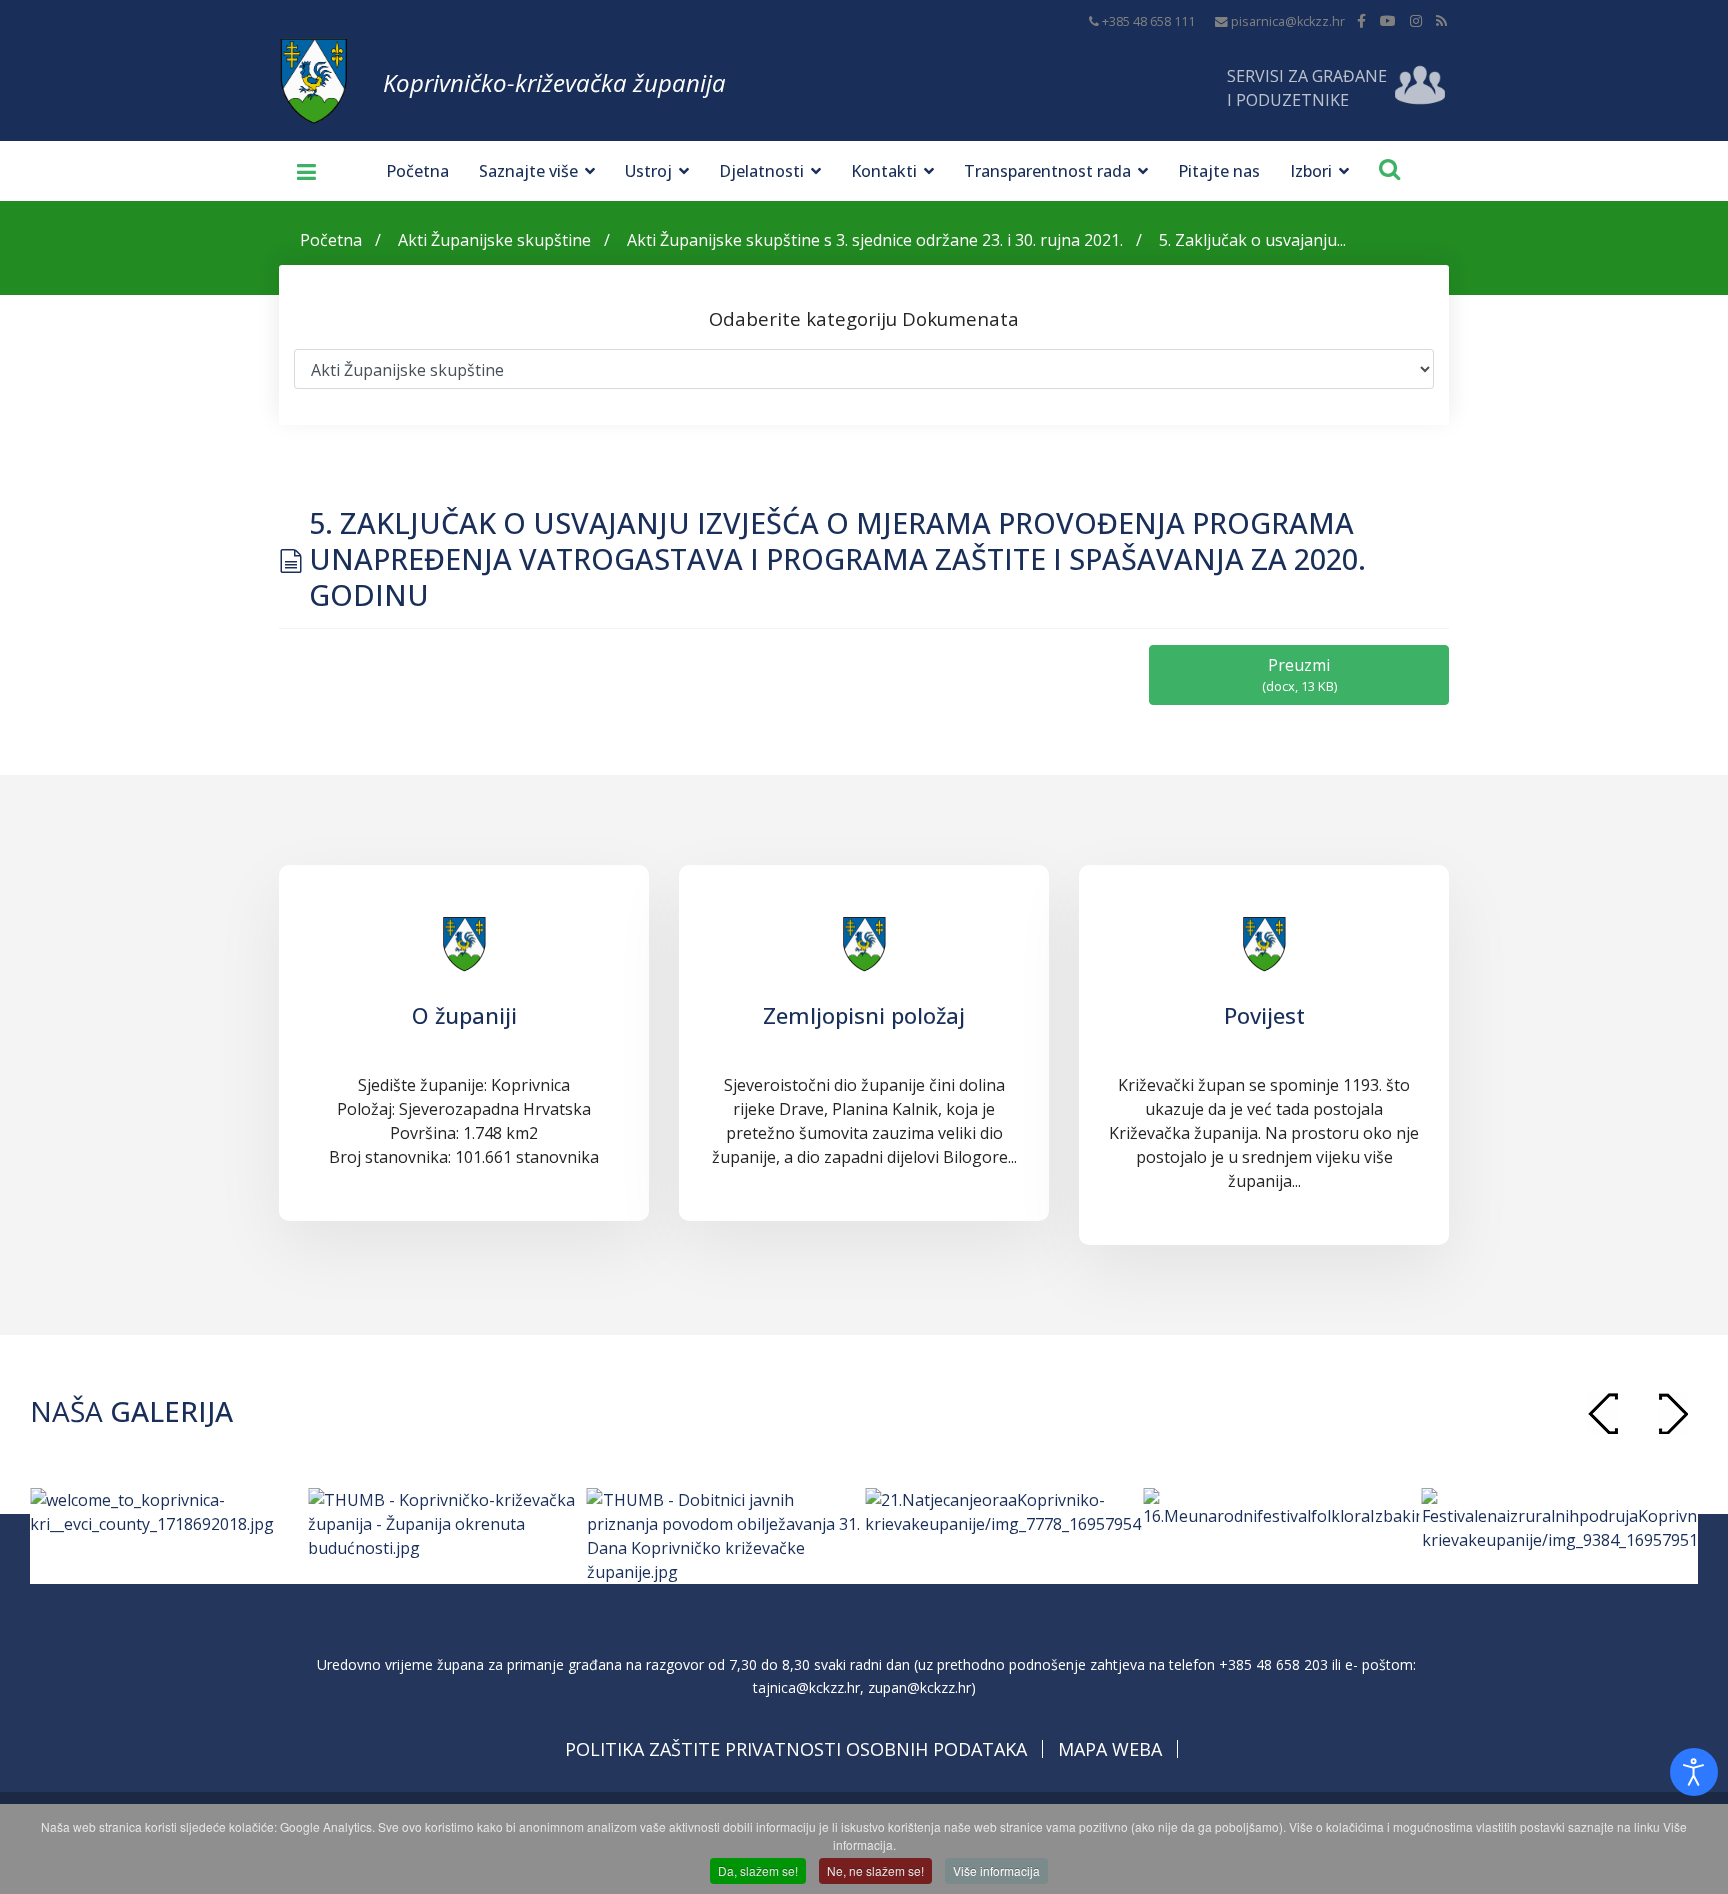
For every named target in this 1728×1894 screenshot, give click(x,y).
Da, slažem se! (758, 1870)
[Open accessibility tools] (1694, 1772)
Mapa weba (1110, 1749)
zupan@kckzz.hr (919, 1687)
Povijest (1264, 1015)
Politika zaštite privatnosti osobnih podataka (796, 1749)
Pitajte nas (1219, 171)
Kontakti (884, 171)
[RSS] (1441, 20)
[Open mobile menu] (299, 171)
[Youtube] (1388, 20)
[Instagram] (1416, 20)
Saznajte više (528, 171)
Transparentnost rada (1047, 171)
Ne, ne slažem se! (875, 1870)
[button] (1673, 1413)
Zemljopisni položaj (864, 1015)
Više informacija (996, 1870)
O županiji (464, 1015)
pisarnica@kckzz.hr (1288, 21)
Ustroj (648, 171)
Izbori (1311, 171)
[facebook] (1361, 20)
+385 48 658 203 (1273, 1664)
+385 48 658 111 (1148, 21)
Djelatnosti (761, 171)
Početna (417, 171)
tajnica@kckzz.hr (806, 1687)
